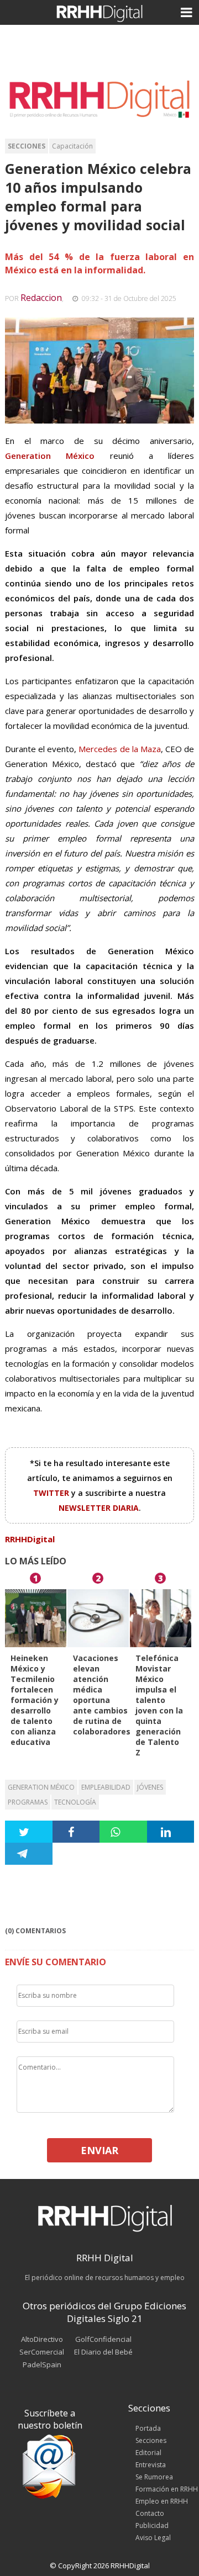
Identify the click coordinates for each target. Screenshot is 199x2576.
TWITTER (52, 1493)
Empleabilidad (106, 1787)
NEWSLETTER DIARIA (99, 1508)
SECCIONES (27, 146)
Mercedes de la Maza (119, 749)
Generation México (41, 1787)
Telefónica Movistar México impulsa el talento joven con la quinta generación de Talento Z (159, 1705)
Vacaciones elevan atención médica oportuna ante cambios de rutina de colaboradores (102, 1695)
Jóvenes (150, 1787)
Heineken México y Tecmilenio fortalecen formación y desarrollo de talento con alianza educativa (35, 1700)
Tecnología (75, 1802)
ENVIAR (99, 2150)
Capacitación (72, 146)
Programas (28, 1802)
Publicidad (152, 2525)
